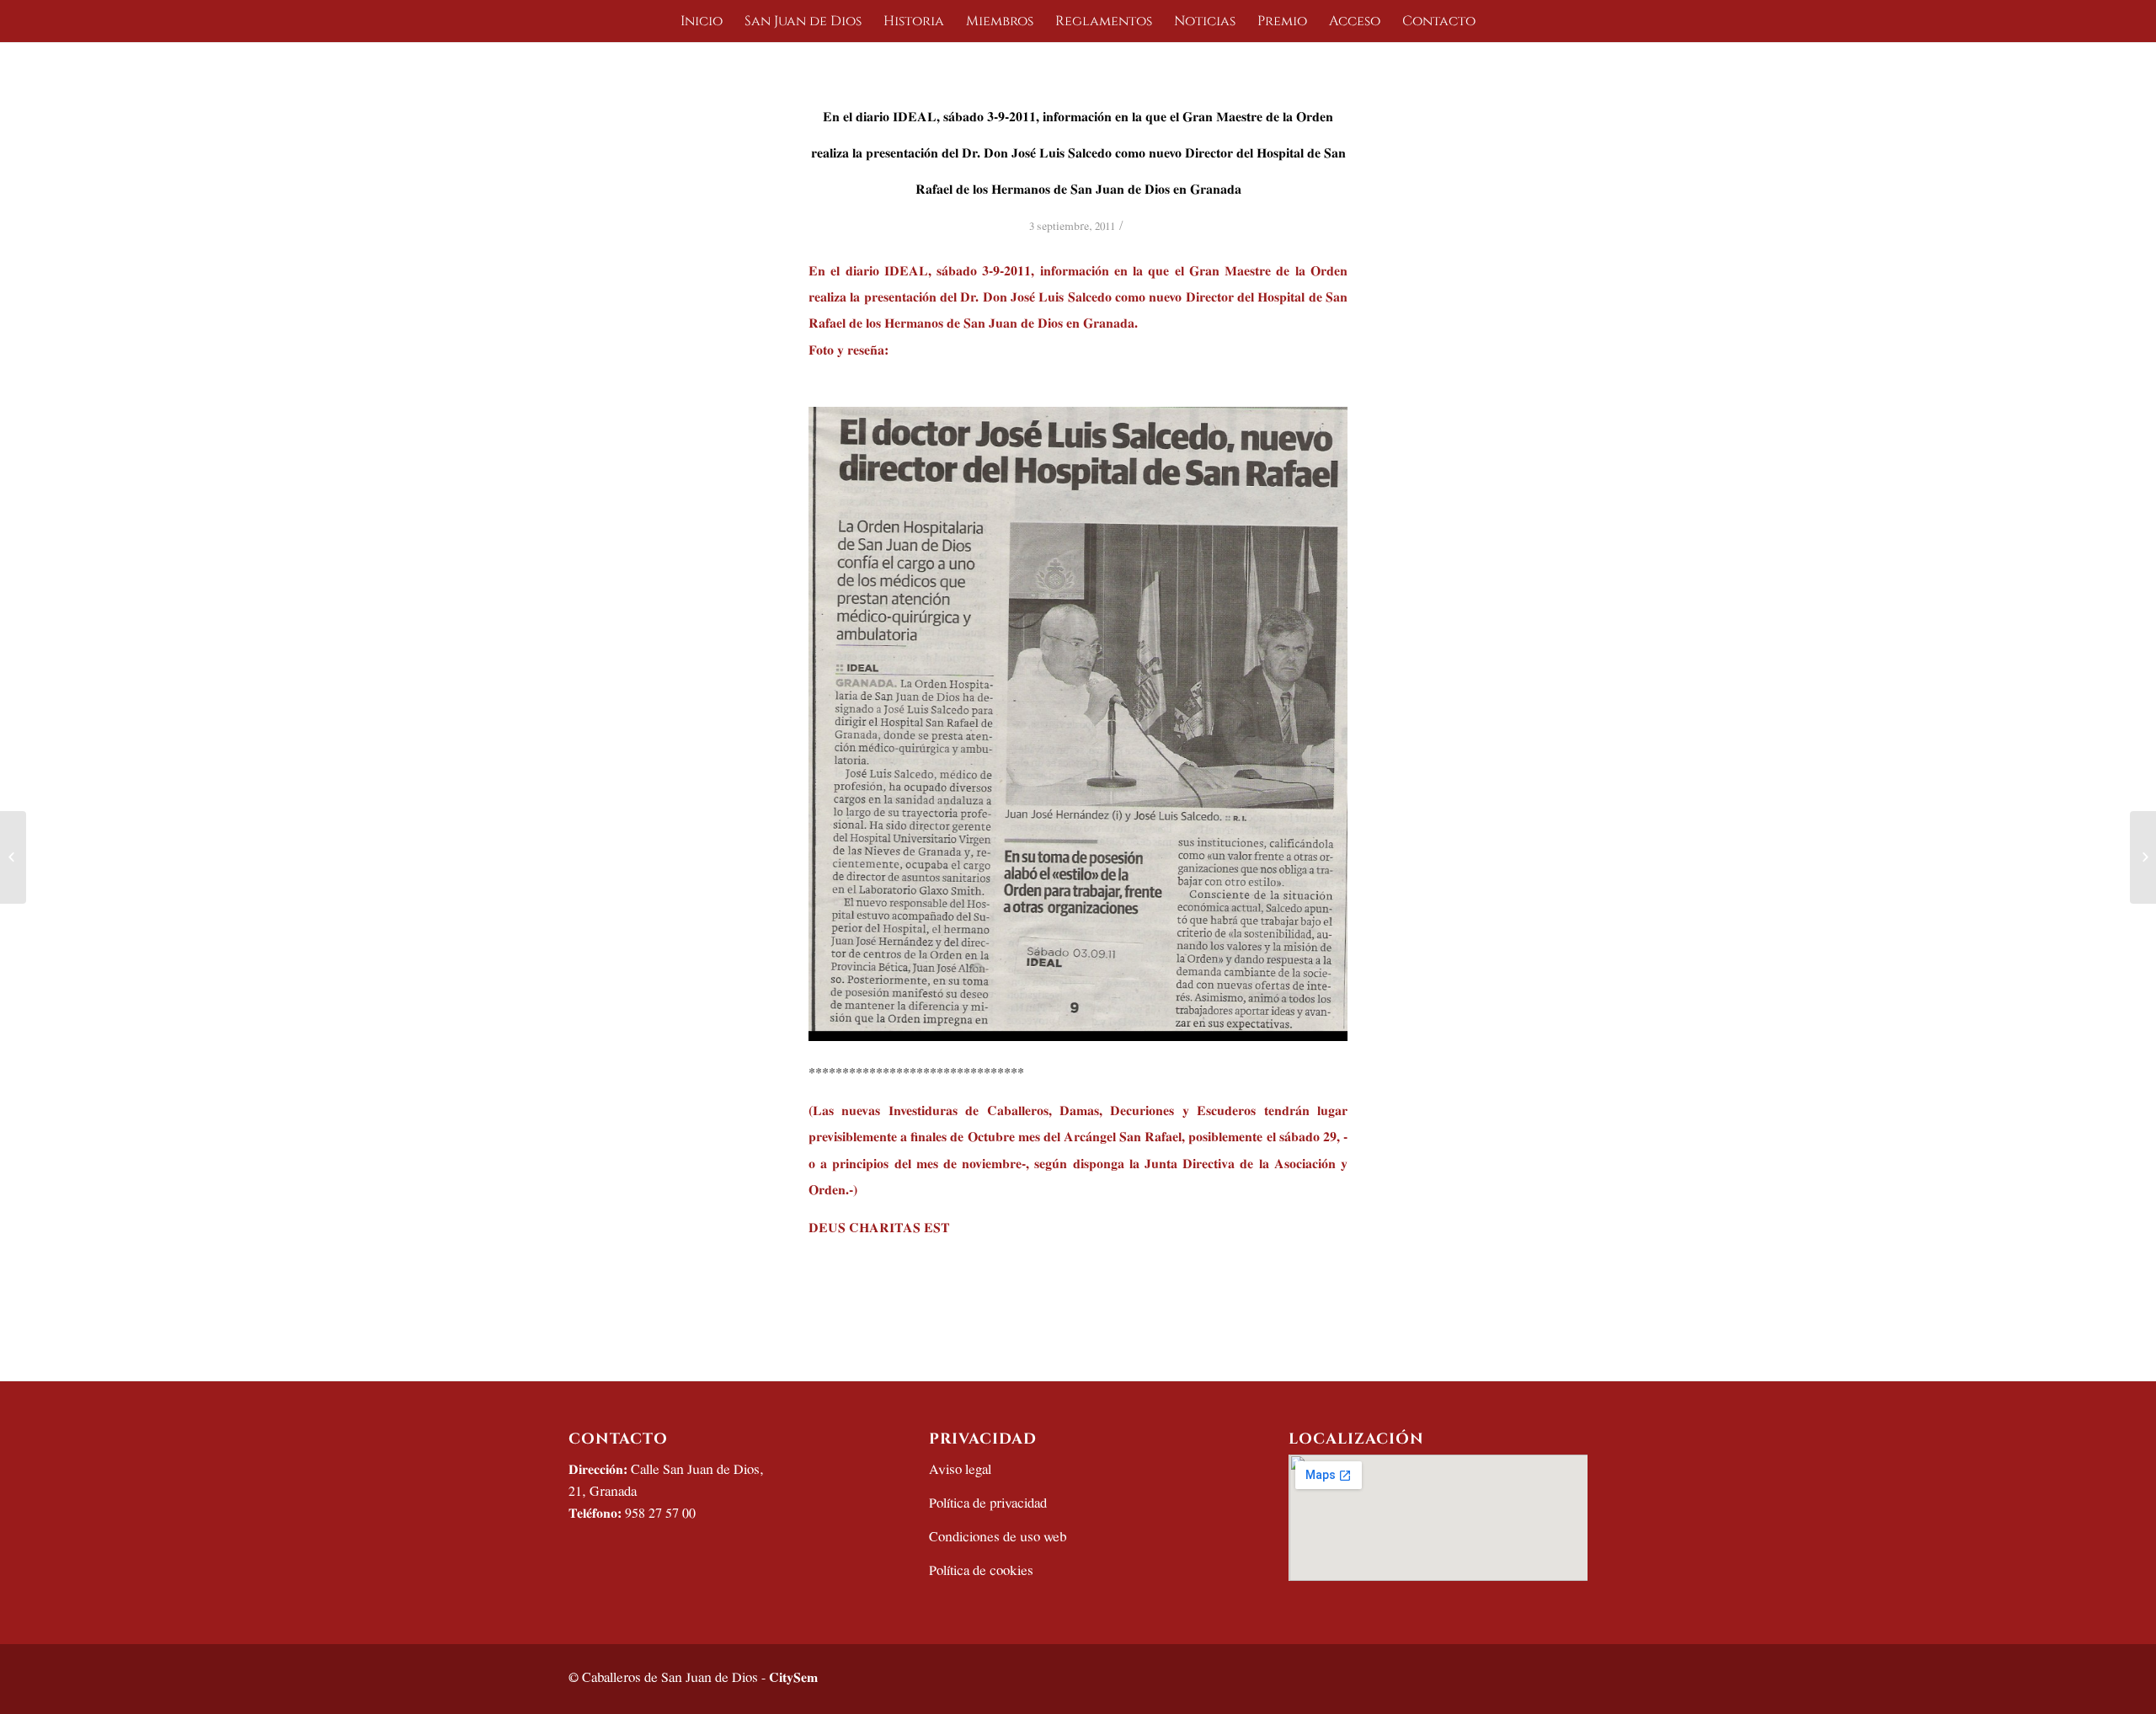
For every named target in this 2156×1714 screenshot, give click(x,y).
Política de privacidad (988, 1504)
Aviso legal (960, 1470)
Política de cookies (981, 1571)
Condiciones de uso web (998, 1538)
